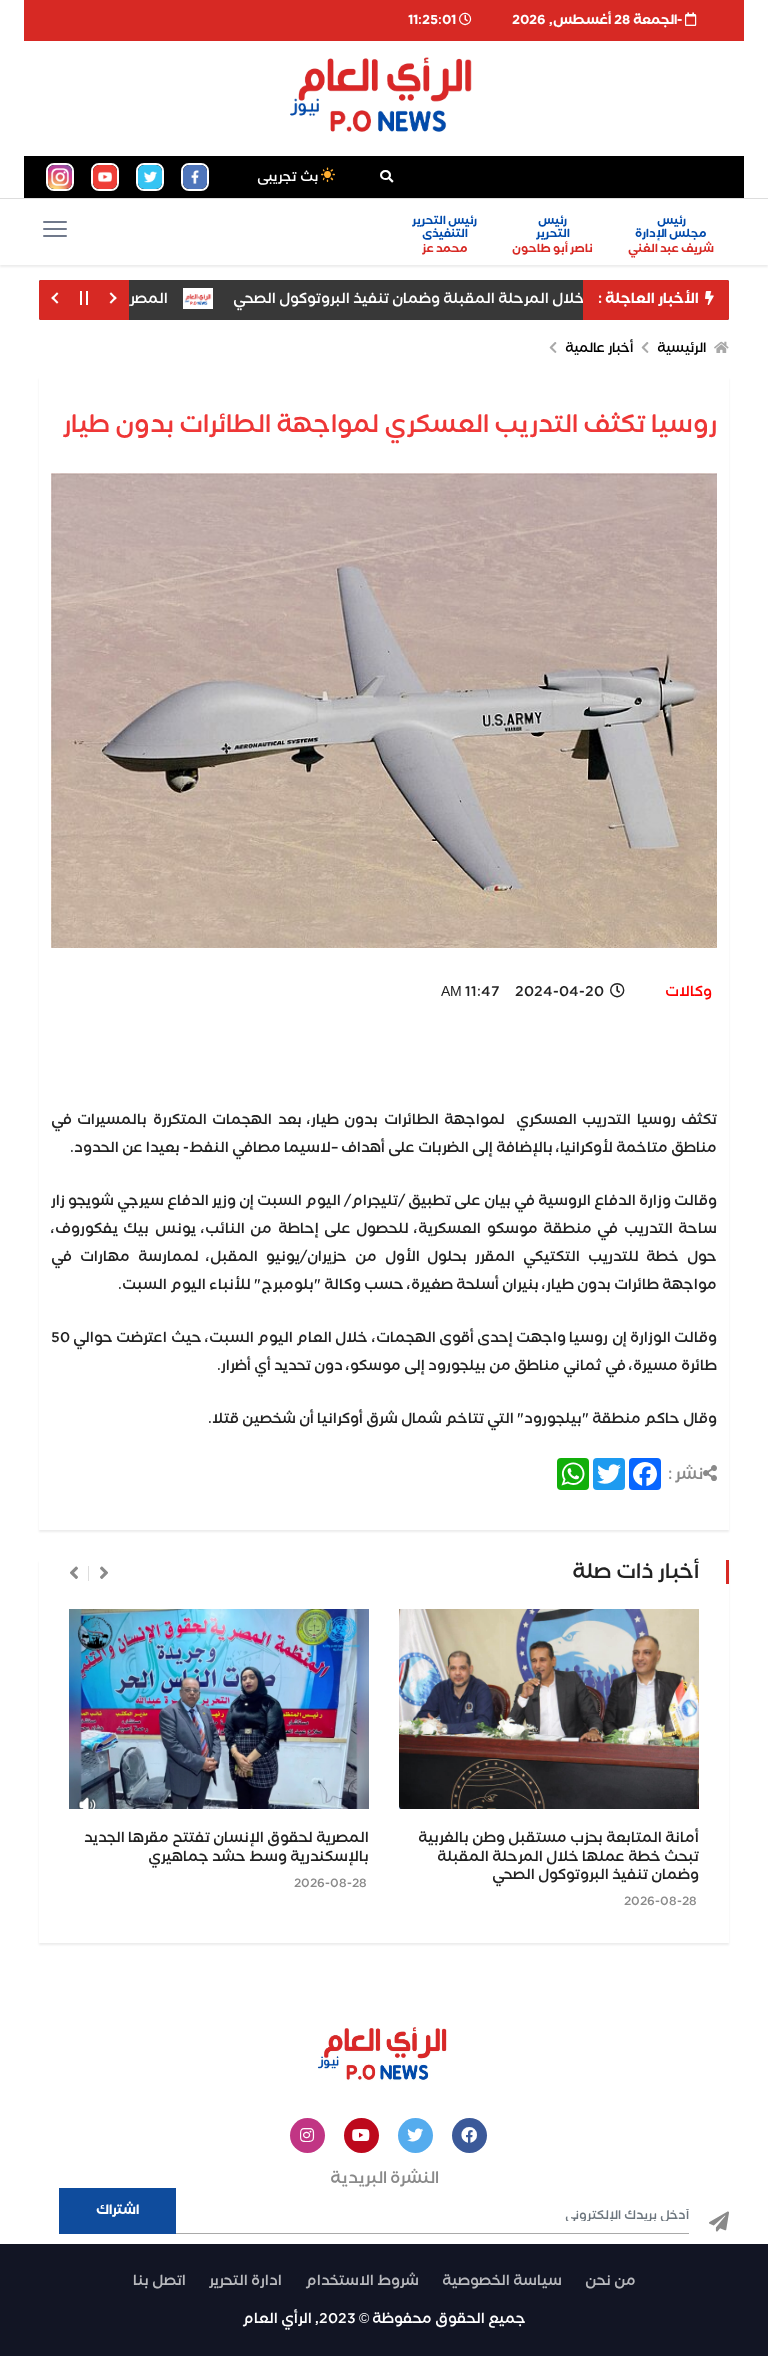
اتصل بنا (159, 2281)
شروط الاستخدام (362, 2281)
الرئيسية (681, 348)
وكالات (688, 992)
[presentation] (104, 1573)
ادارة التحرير (245, 2281)
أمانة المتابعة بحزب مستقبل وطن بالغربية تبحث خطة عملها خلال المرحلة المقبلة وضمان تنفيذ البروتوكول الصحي (558, 1856)
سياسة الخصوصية (502, 2281)
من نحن (610, 2281)
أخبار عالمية (599, 348)
